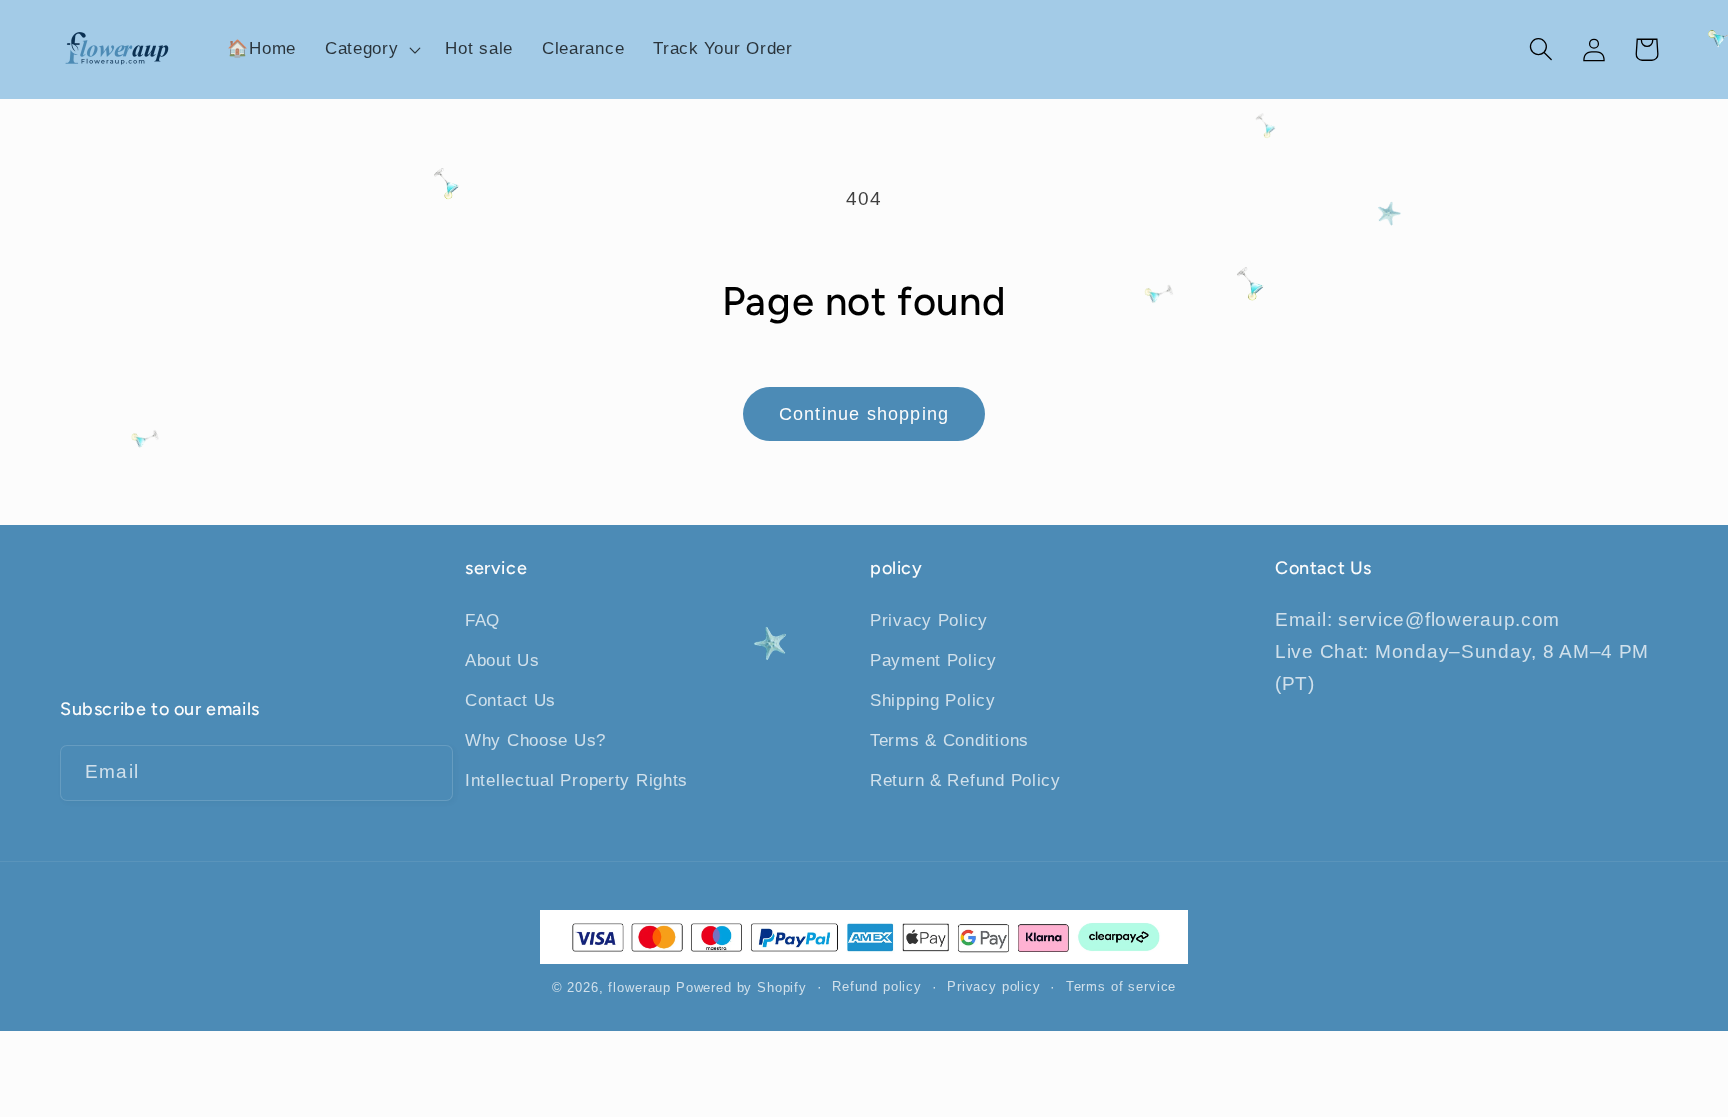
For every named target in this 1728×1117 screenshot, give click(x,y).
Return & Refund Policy (965, 780)
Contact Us (510, 700)
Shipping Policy (933, 700)
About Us (502, 660)
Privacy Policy (929, 620)
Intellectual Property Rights (576, 780)
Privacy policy (994, 986)
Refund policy (877, 986)
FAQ (482, 620)
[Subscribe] (425, 773)
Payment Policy (933, 660)
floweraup (639, 987)
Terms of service (1121, 986)
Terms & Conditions (949, 740)
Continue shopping (864, 414)
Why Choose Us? (535, 740)
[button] (370, 50)
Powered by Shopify (741, 987)
